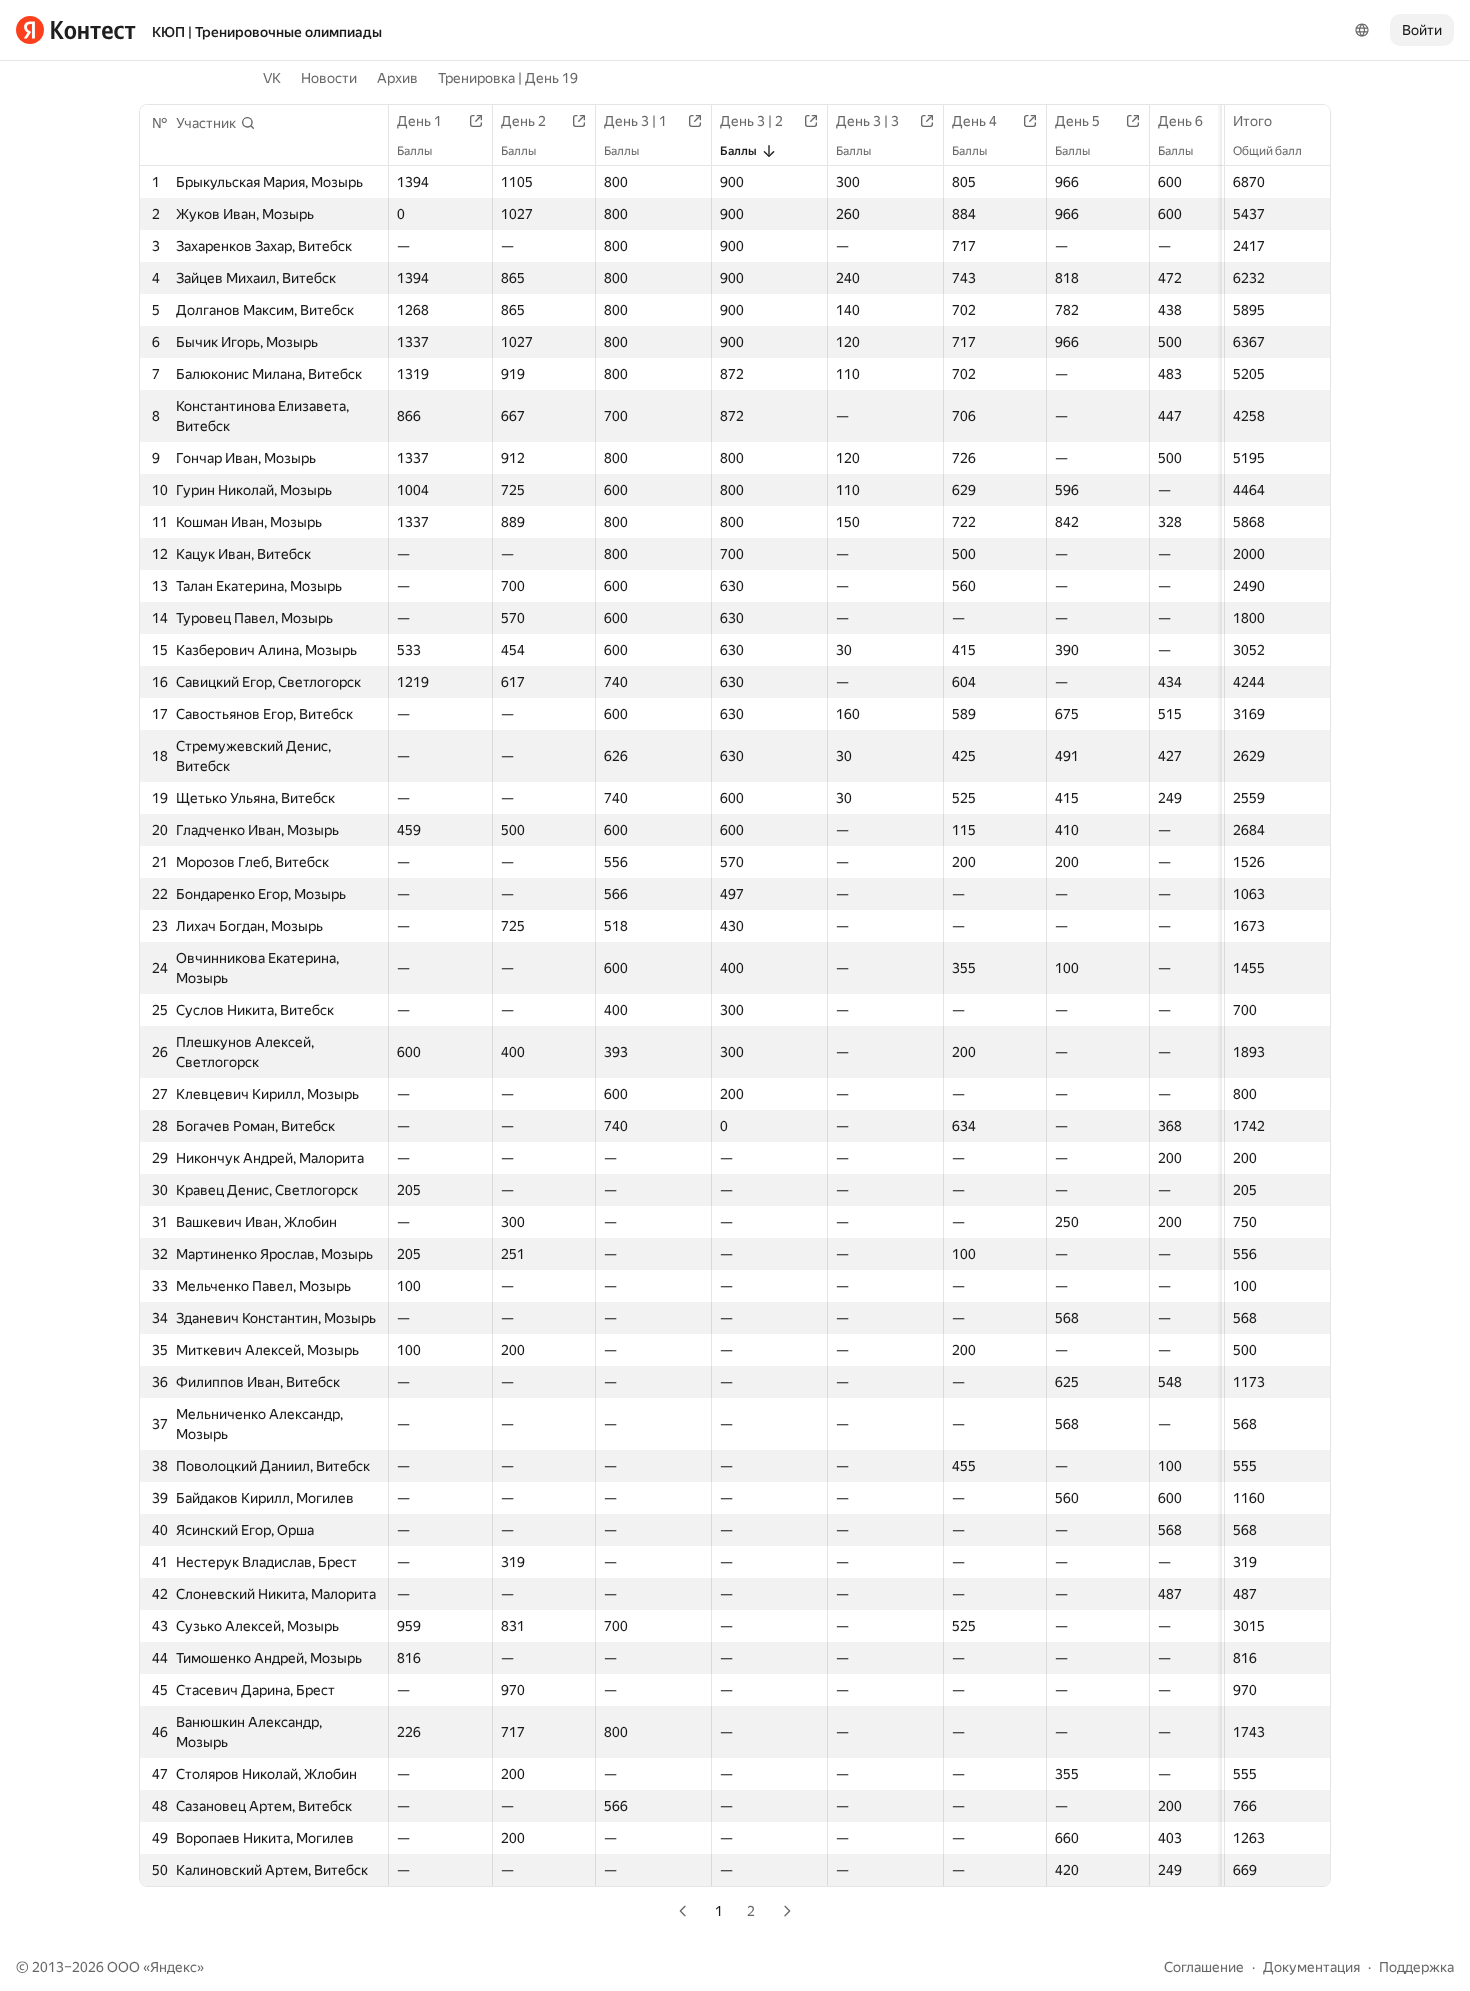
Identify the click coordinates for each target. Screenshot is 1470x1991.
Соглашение (1204, 1967)
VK (272, 78)
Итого (1252, 121)
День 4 (974, 121)
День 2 (523, 121)
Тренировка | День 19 (508, 78)
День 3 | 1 (635, 121)
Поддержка (1416, 1967)
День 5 (1077, 121)
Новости (329, 78)
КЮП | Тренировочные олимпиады (267, 32)
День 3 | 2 (751, 121)
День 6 (1180, 121)
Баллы (414, 151)
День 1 (419, 121)
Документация (1311, 1967)
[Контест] (76, 30)
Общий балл (1267, 151)
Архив (397, 78)
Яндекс (173, 1967)
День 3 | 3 (867, 121)
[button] (216, 123)
